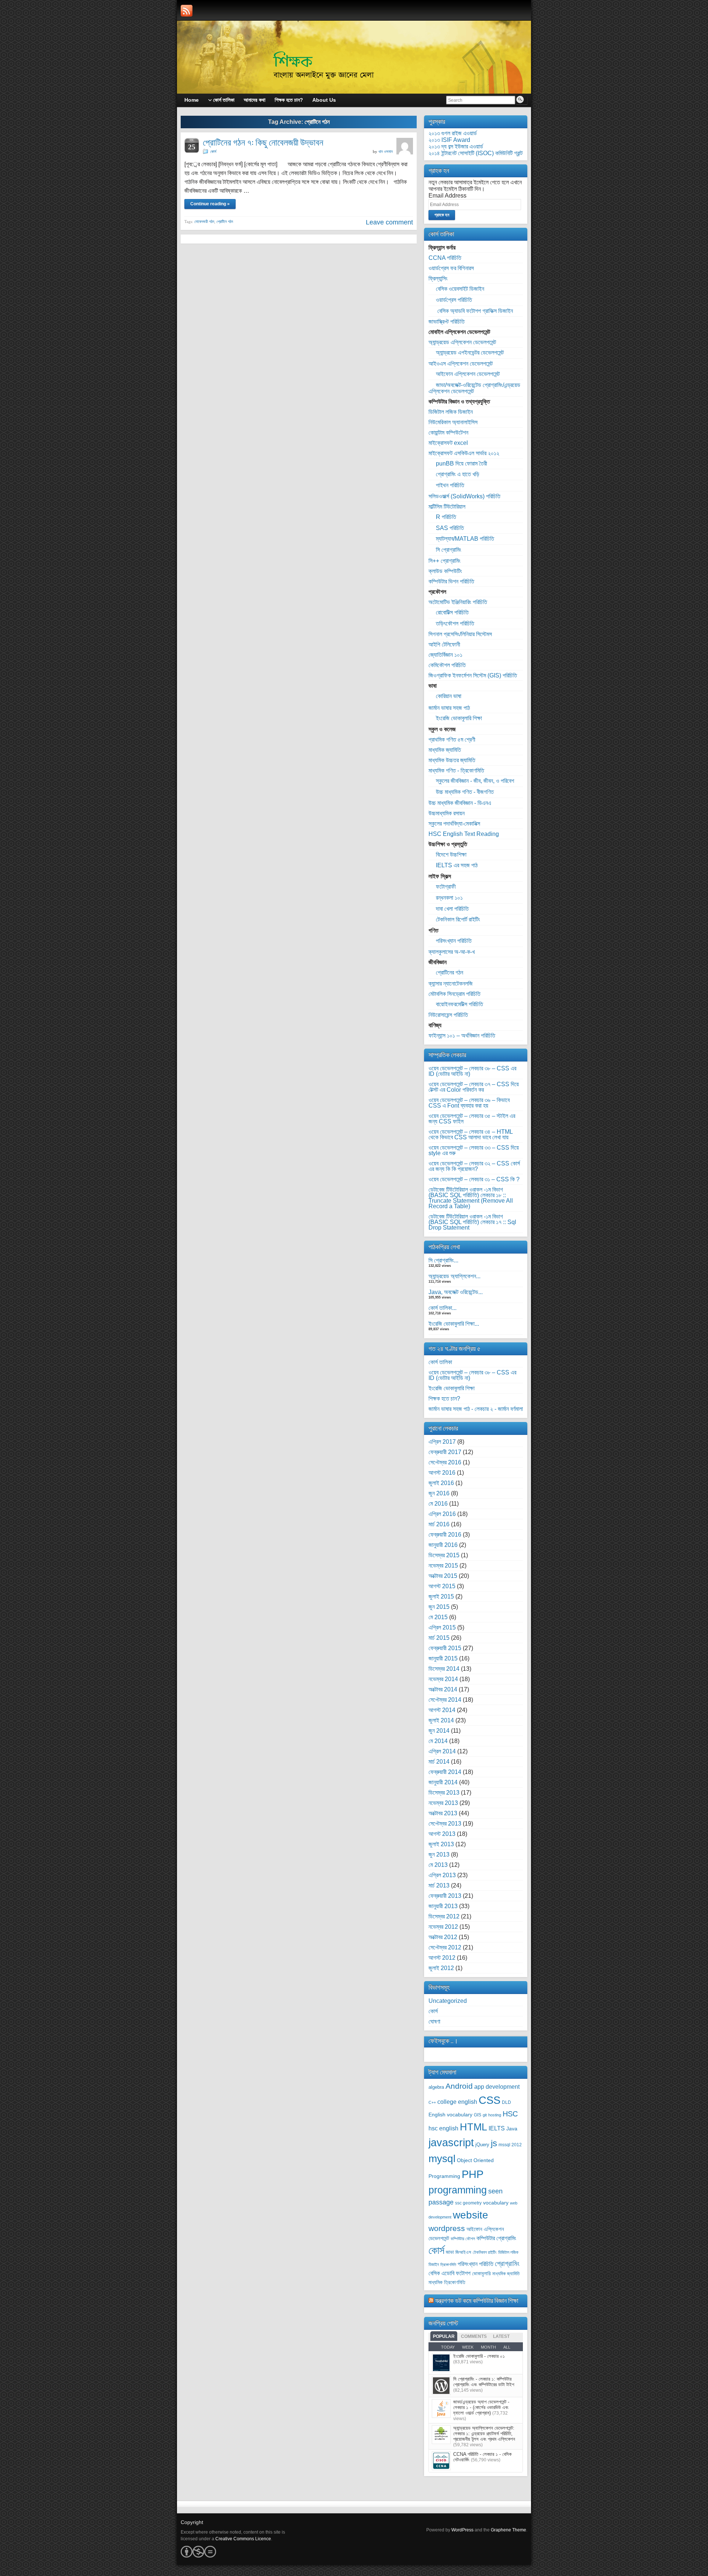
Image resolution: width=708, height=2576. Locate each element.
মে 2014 (438, 1741)
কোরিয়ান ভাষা (449, 696)
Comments (474, 2336)
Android (459, 2086)
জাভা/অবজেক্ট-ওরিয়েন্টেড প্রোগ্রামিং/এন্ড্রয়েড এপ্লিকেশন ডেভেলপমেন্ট (474, 388)
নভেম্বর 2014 (443, 1679)
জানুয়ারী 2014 (443, 1782)
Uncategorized (448, 2001)
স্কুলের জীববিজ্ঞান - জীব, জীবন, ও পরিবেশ (475, 781)
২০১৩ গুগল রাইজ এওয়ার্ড (453, 133)
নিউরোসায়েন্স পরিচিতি (448, 1015)
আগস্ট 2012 (442, 1958)
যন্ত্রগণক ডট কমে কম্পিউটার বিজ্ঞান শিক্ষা (477, 2300)
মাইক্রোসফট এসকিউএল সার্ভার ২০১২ (464, 453)
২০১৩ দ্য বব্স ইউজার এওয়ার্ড (456, 147)
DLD (506, 2102)
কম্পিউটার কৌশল (463, 2239)
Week (468, 2347)
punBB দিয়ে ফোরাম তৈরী (461, 463)
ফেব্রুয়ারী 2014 (445, 1772)
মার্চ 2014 (439, 1762)
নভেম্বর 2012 (443, 1927)
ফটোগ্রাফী (446, 887)
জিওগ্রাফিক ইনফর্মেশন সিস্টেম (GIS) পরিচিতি (473, 675)
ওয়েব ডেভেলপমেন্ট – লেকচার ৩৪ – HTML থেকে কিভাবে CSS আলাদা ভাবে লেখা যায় (471, 1134)
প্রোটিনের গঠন (450, 972)
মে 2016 (438, 1504)
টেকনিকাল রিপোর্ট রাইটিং (458, 919)
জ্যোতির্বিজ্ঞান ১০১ (445, 655)
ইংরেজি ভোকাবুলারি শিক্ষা (459, 718)
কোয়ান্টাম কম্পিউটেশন (448, 433)
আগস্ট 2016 (442, 1473)
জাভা (450, 2252)
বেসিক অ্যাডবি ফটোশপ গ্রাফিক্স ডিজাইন (474, 311)
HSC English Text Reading (464, 834)
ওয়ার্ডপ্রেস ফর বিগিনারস (451, 268)
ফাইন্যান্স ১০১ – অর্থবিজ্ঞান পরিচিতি (462, 1036)
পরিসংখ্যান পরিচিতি (454, 941)
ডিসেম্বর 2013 (444, 1793)
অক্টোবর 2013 (443, 1813)
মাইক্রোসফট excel (448, 443)
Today (448, 2347)
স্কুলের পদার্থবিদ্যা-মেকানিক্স (454, 824)
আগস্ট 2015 (442, 1586)
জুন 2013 (439, 1855)
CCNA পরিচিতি (445, 258)
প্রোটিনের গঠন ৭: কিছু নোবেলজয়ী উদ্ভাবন (263, 142)
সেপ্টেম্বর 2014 (445, 1700)
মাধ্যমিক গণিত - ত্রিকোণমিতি (456, 771)
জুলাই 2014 (441, 1720)
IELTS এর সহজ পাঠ (457, 865)
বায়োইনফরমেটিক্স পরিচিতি (459, 1004)
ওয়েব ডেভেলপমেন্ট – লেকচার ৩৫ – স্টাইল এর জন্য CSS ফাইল (472, 1119)
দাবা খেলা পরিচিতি (452, 909)
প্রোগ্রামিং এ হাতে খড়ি (458, 474)
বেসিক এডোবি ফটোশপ (450, 2273)
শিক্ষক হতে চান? (444, 1399)
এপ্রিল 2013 (442, 1875)
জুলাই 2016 (441, 1483)
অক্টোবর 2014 (443, 1689)
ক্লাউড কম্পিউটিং (445, 571)
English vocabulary (450, 2115)
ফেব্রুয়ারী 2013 (445, 1896)
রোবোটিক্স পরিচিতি (452, 612)
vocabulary (496, 2203)
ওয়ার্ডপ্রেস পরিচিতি (454, 300)
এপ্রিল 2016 (442, 1514)
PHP (473, 2174)
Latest (501, 2336)
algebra (436, 2087)
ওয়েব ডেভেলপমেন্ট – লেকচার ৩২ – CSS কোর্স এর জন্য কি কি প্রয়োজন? (474, 1166)
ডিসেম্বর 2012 (444, 1916)
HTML (473, 2127)
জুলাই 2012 (441, 1968)
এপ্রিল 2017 (442, 1442)
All (507, 2347)
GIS (478, 2115)
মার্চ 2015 (439, 1638)
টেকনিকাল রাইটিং (485, 2252)
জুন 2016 (439, 1493)
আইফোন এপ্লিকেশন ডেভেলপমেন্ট (468, 374)
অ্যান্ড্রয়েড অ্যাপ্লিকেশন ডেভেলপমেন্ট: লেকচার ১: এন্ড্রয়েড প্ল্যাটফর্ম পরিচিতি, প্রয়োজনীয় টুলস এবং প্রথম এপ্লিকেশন (484, 2434)
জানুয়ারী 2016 (443, 1545)
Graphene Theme (509, 2530)
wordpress (447, 2228)
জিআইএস (463, 2252)
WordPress (462, 2530)
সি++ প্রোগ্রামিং (445, 561)
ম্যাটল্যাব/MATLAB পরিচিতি (465, 539)
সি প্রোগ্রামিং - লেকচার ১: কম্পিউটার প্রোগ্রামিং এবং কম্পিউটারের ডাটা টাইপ (484, 2382)
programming (458, 2190)
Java (512, 2129)
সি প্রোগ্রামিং (449, 550)
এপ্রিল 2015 (442, 1627)
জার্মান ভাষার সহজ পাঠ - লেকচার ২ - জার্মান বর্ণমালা (476, 1409)
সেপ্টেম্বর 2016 (445, 1462)
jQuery (482, 2145)
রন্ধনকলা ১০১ (449, 898)
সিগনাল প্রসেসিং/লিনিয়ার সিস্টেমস (460, 634)
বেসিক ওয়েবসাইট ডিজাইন (460, 289)
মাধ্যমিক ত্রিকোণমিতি (447, 2282)
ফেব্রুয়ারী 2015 (445, 1648)
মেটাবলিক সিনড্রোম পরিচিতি (454, 994)
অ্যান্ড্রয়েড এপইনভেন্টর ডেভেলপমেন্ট (470, 353)
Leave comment (389, 222)
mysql (442, 2158)
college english (457, 2102)
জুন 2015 (439, 1607)
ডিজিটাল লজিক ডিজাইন (451, 412)
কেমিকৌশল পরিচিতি (447, 665)
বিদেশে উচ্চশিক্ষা (451, 855)
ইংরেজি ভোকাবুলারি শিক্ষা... (454, 1324)
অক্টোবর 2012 (443, 1937)
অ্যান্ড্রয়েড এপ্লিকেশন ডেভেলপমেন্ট (462, 342)
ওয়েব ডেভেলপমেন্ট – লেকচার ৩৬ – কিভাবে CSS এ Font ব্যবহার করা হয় (469, 1103)
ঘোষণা (434, 2021)
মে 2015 (438, 1617)
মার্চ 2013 (439, 1885)
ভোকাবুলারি (481, 2274)
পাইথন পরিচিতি (450, 485)
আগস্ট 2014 (442, 1710)
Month (488, 2347)
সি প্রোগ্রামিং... (443, 1260)
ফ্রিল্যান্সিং (438, 278)
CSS (490, 2100)
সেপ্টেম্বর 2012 (445, 1947)
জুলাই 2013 (441, 1844)
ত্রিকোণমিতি (448, 2265)
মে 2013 (438, 1865)
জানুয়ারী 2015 (443, 1658)
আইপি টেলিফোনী (444, 644)
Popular (444, 2336)
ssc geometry (468, 2203)
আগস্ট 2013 (442, 1834)
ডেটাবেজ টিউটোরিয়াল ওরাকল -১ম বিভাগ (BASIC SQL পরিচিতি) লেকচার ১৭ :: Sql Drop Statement (472, 1222)
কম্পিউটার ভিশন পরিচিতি (451, 581)
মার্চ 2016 (439, 1524)
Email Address (447, 196)
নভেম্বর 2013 (443, 1803)
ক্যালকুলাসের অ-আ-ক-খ (452, 952)
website (471, 2215)
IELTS (497, 2128)
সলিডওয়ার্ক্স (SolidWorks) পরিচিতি (464, 496)
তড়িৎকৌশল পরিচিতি (455, 623)
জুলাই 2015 (441, 1597)
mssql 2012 (510, 2145)
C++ (432, 2102)
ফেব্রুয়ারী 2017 (445, 1452)
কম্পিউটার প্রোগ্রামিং (496, 2238)
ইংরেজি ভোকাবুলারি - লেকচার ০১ (479, 2356)
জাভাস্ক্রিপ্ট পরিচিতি (447, 322)
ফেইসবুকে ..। (443, 2041)
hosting (495, 2115)
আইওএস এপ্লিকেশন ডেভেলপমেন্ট (461, 364)
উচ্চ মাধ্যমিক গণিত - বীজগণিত (465, 792)
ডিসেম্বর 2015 (444, 1555)
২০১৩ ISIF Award (449, 140)
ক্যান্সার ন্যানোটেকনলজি (451, 984)
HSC (510, 2114)
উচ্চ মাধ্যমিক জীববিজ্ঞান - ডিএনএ (460, 803)
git (485, 2115)
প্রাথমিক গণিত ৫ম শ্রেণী (452, 740)
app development (497, 2087)
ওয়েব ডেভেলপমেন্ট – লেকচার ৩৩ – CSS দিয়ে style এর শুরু (474, 1150)
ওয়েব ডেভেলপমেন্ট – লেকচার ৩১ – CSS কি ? (474, 1179)
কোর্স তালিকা (440, 1362)
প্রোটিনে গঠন (225, 222)
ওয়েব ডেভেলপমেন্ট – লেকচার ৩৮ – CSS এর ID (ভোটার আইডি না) (472, 1071)
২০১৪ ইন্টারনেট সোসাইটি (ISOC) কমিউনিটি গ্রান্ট (476, 153)
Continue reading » (210, 204)
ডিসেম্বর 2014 (444, 1669)
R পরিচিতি (446, 517)
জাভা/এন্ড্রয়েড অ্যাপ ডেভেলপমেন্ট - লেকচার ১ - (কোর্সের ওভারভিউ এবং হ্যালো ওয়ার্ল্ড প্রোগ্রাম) (481, 2407)
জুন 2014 (439, 1731)
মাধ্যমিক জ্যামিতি (445, 750)
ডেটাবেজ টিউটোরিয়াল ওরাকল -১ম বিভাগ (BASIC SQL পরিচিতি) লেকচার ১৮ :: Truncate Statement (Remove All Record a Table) (471, 1198)
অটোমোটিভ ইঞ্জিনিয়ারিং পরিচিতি (458, 602)
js (494, 2143)
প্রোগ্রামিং (507, 2263)
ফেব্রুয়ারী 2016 (445, 1535)
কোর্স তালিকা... (442, 1308)
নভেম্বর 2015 (443, 1566)
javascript (451, 2142)
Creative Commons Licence (243, 2539)
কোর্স (213, 151)
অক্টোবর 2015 (443, 1576)
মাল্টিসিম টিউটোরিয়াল (447, 507)
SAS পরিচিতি (450, 528)
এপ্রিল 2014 (442, 1751)
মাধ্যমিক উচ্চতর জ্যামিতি (452, 760)
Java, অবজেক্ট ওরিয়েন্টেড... (456, 1292)
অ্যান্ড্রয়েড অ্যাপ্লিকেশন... (454, 1276)
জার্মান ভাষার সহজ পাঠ (449, 708)
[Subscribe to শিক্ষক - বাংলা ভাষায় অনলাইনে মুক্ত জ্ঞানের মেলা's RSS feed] (187, 11)
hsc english (443, 2128)
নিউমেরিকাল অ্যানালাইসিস (453, 422)
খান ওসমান (386, 151)
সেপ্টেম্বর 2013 (445, 1824)
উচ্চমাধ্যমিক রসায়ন (447, 813)
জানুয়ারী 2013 (443, 1906)
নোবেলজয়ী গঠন (204, 222)
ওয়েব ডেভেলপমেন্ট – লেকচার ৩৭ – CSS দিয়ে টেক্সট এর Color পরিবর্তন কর (474, 1087)
